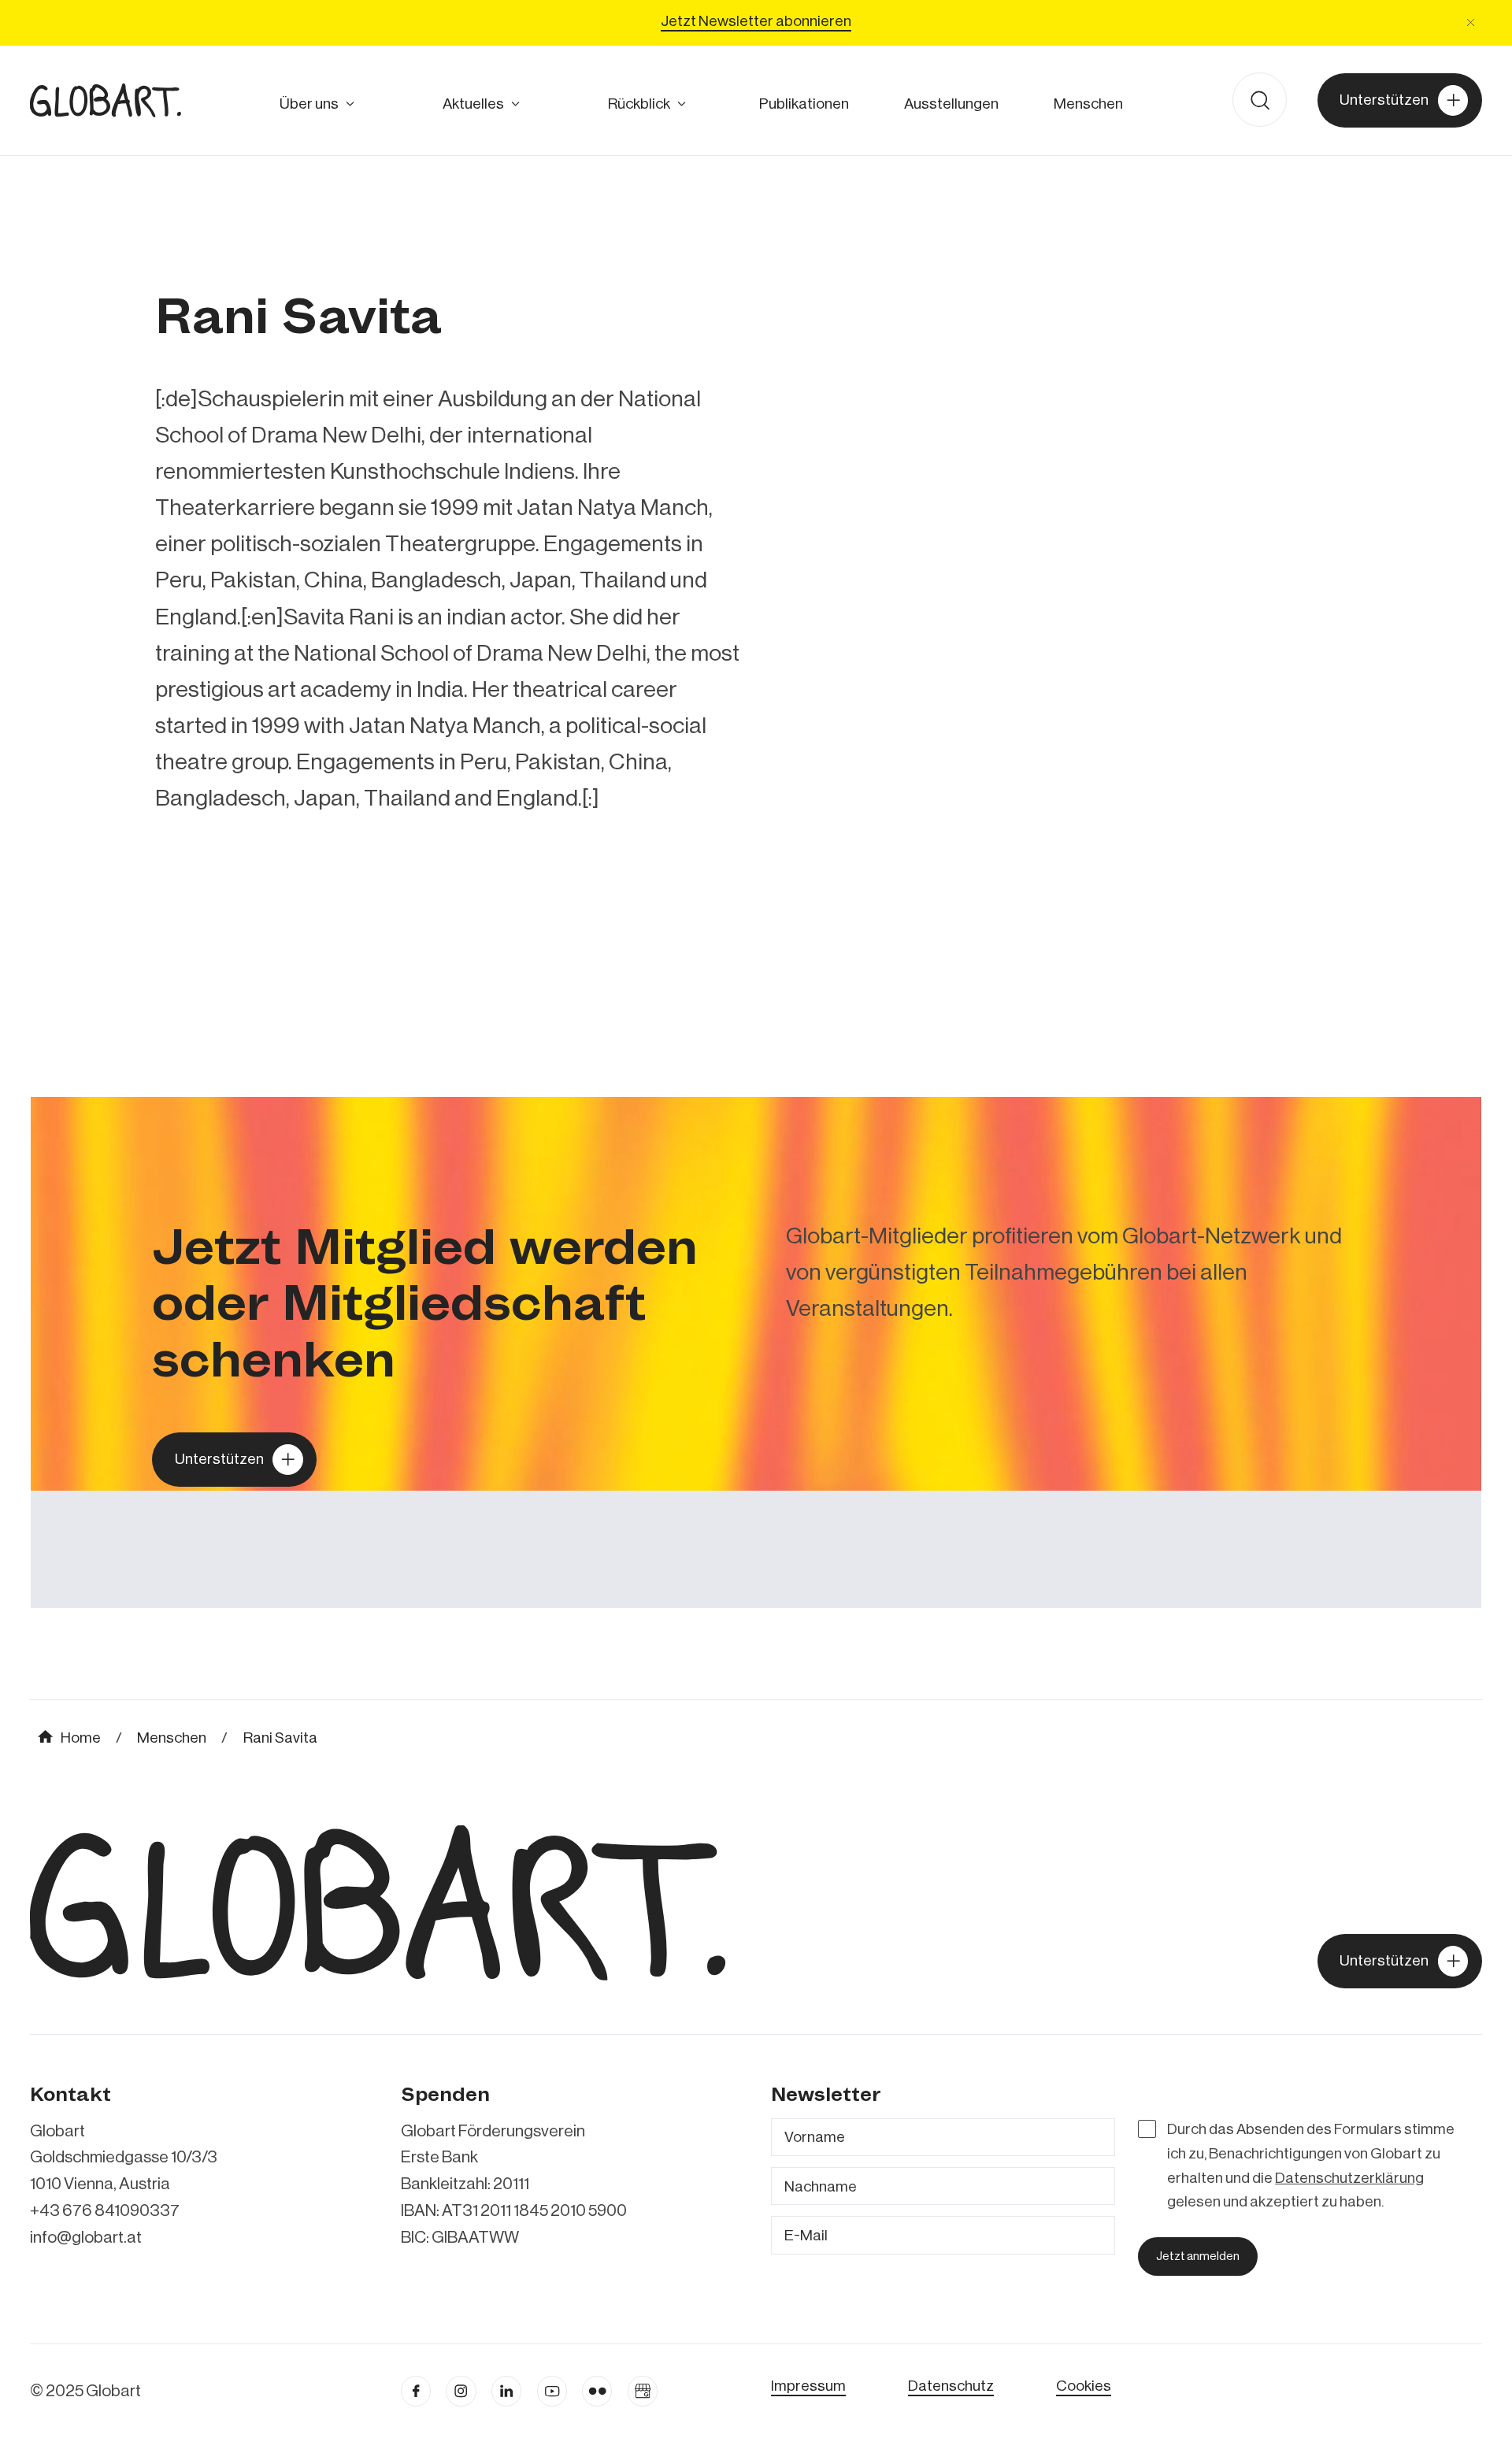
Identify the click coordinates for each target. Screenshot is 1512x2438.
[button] (1471, 22)
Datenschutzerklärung (1349, 2178)
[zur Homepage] (106, 100)
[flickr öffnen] (597, 2391)
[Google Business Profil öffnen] (643, 2391)
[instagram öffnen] (461, 2391)
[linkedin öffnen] (552, 2391)
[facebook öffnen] (416, 2391)
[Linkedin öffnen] (506, 2391)
